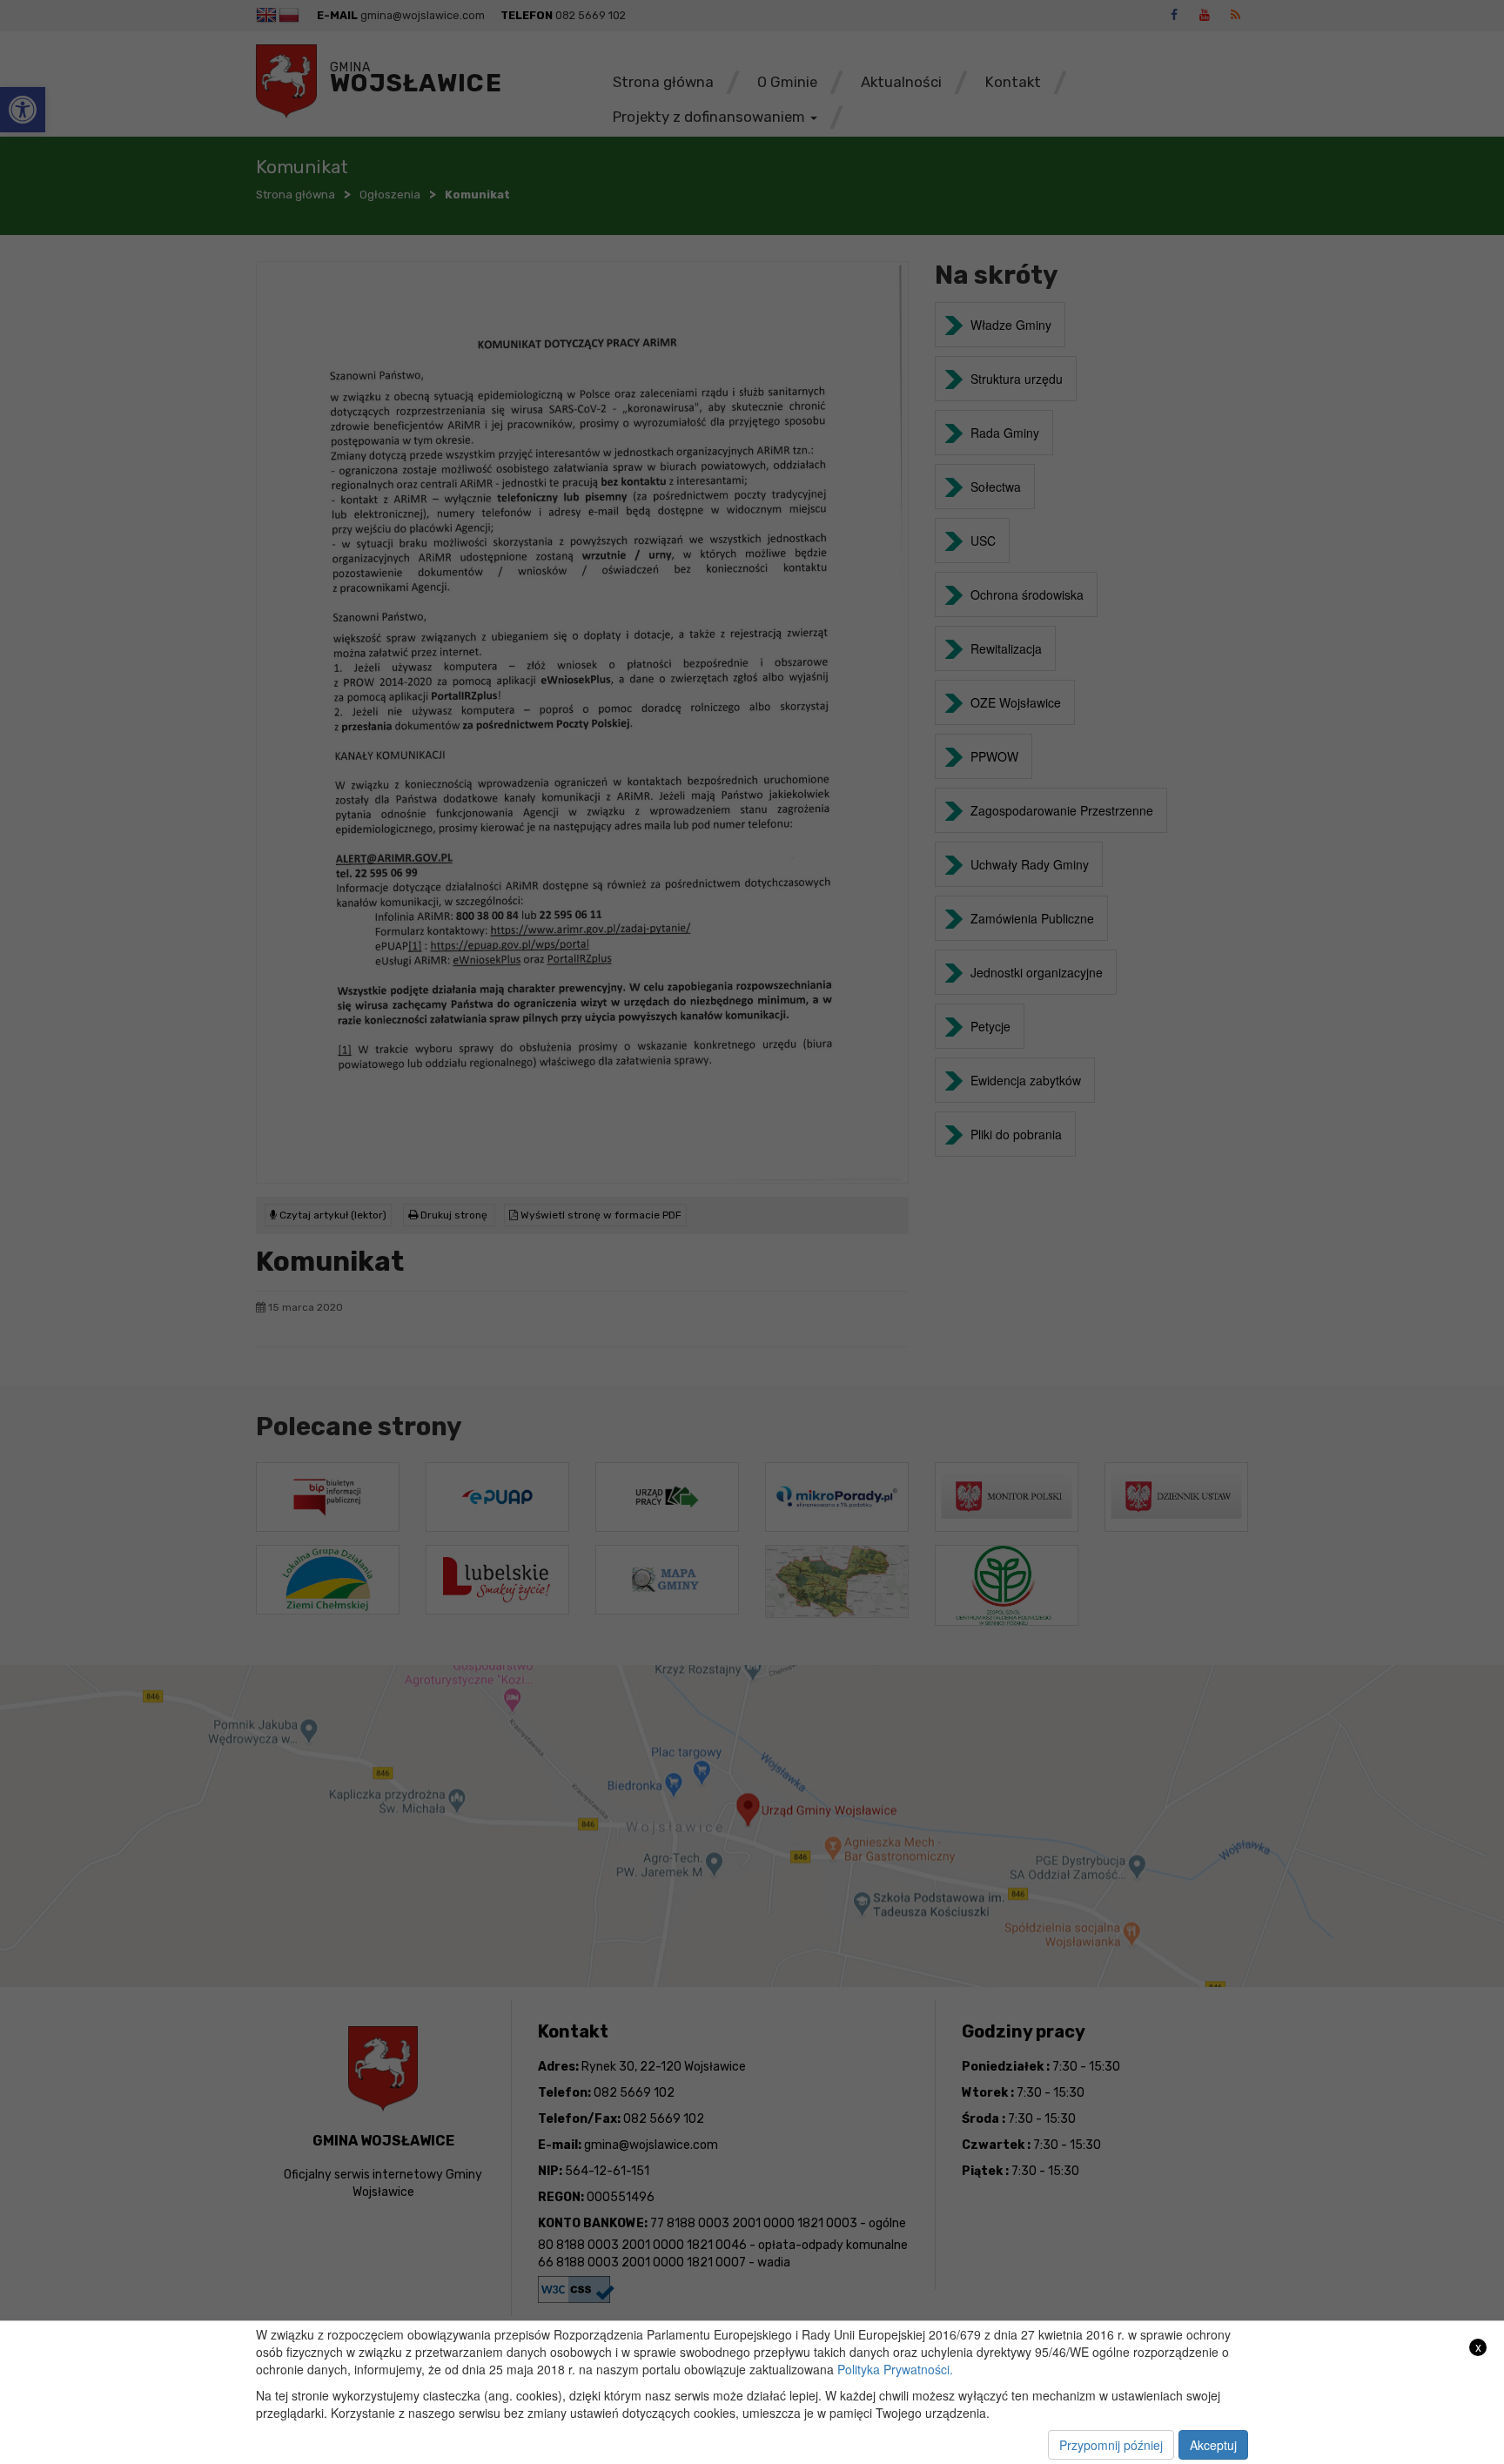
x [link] (1478, 2347)
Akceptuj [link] (1213, 2445)
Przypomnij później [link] (1111, 2445)
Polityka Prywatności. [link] (895, 2369)
